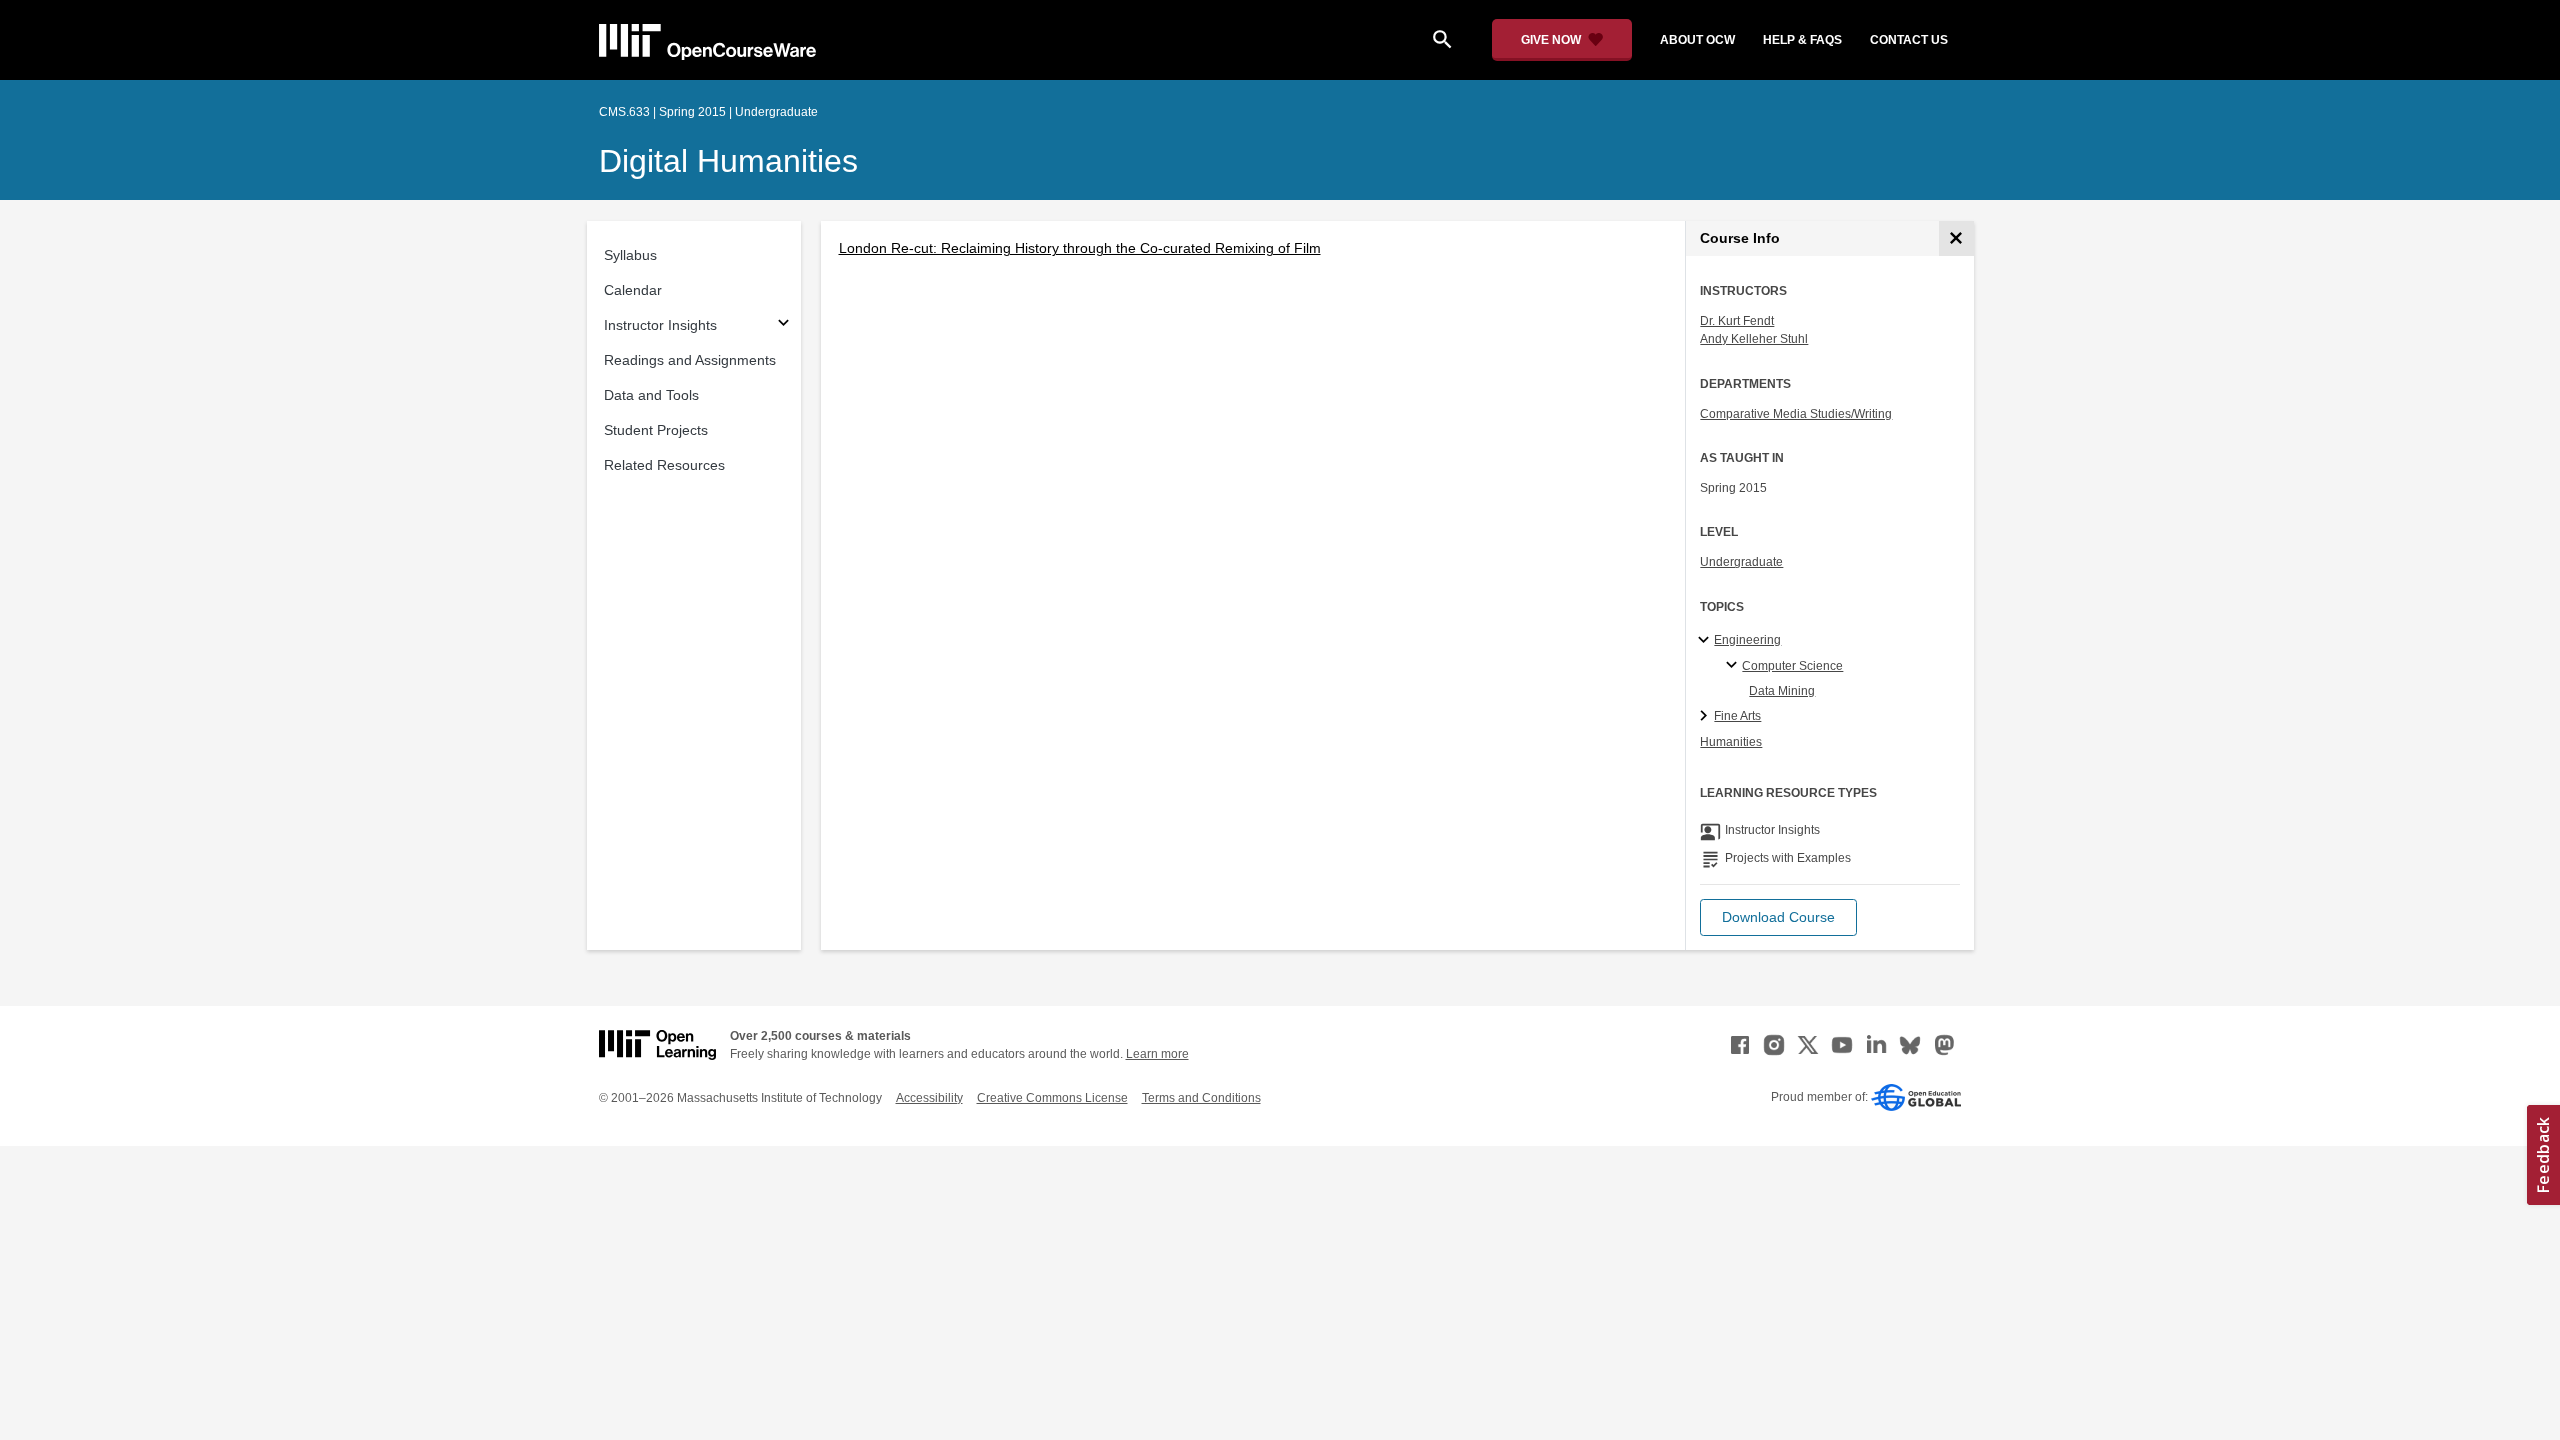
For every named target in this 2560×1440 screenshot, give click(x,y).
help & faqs (1802, 40)
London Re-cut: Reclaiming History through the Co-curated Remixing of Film (1080, 248)
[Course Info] (1956, 238)
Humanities (1731, 742)
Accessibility (929, 1098)
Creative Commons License (1052, 1098)
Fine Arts (1737, 716)
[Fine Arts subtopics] (1706, 717)
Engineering (1747, 640)
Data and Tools (651, 395)
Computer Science (1792, 666)
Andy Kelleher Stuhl (1754, 339)
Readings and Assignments (690, 360)
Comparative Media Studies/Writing (1796, 414)
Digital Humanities (728, 161)
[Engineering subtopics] (1706, 641)
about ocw (1697, 40)
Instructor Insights (660, 325)
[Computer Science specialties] (1734, 666)
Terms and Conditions (1201, 1098)
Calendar (633, 290)
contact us (1909, 40)
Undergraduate (1741, 562)
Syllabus (630, 255)
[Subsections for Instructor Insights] (783, 325)
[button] (1778, 917)
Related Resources (664, 465)
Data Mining (1782, 691)
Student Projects (656, 430)
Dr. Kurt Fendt (1737, 321)
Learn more (1157, 1054)
